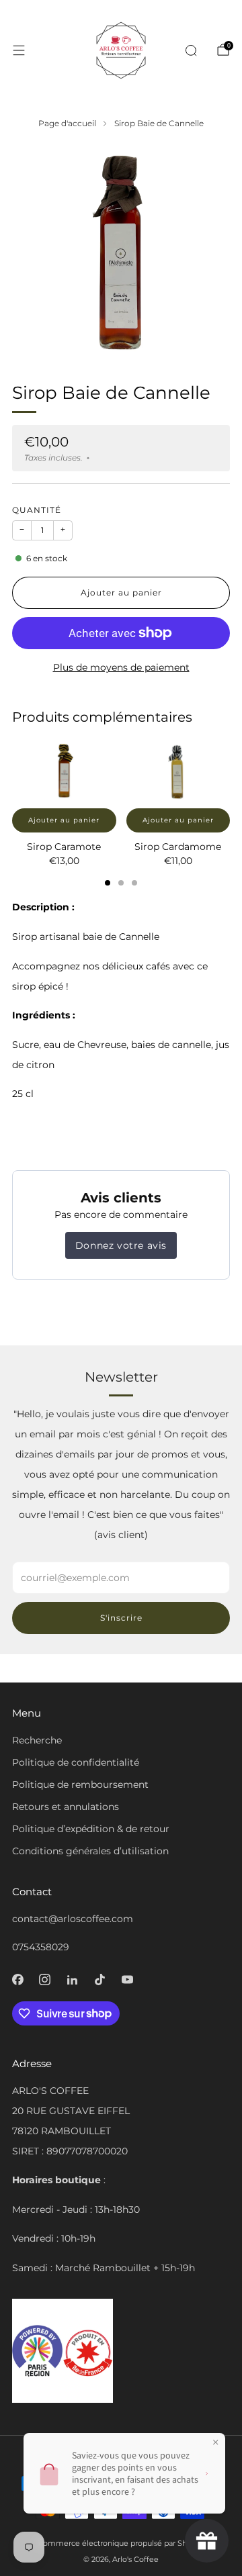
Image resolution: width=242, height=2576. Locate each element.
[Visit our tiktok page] (100, 1979)
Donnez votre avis (121, 1245)
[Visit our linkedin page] (72, 1979)
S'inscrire (121, 1618)
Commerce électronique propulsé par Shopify (121, 2543)
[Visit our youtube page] (127, 1979)
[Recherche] (195, 50)
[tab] (108, 883)
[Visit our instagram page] (45, 1979)
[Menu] (19, 50)
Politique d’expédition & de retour (91, 1829)
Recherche (37, 1740)
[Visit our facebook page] (18, 1979)
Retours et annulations (66, 1807)
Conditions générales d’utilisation (90, 1851)
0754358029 (41, 1947)
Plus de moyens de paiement (121, 667)
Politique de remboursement (80, 1784)
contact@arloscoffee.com (73, 1919)
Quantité (37, 510)
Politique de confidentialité (76, 1762)
